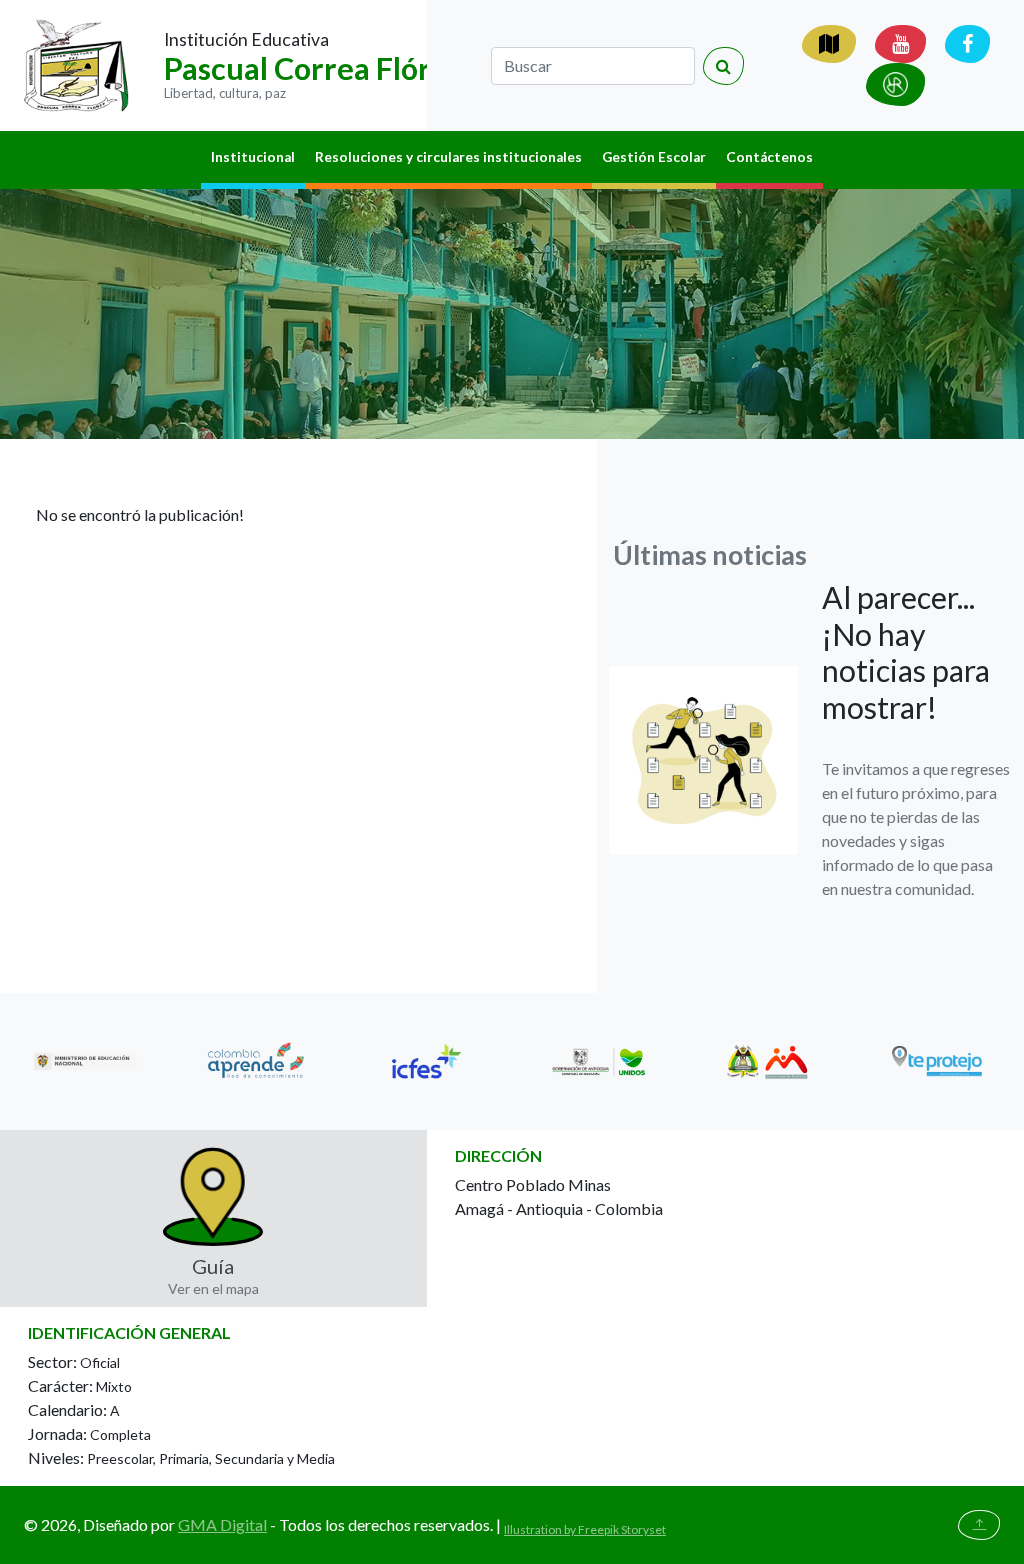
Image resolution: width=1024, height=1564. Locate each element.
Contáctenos (769, 157)
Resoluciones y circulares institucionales (448, 157)
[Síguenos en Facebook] (967, 44)
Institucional (253, 157)
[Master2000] (895, 84)
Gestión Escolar (654, 157)
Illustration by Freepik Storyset (585, 1529)
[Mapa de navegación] (829, 44)
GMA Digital (222, 1524)
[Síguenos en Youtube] (900, 44)
